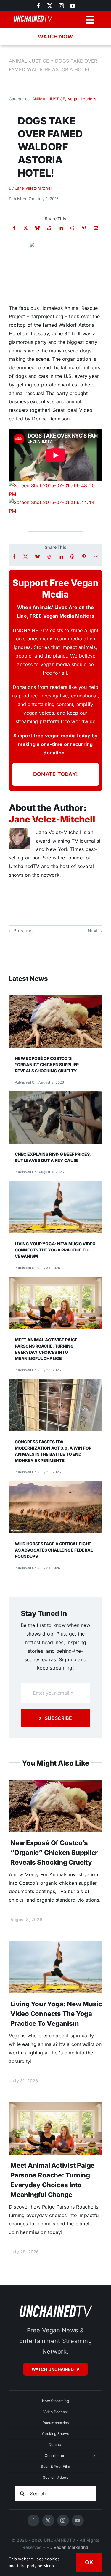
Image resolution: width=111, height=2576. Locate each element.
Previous (23, 931)
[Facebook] (14, 228)
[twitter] (50, 6)
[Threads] (72, 228)
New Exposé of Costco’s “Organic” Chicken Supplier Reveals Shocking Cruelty (47, 1064)
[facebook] (33, 2520)
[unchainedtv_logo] (56, 2305)
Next (93, 931)
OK (89, 2562)
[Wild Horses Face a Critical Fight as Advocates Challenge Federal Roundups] (55, 1485)
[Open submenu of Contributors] (94, 2456)
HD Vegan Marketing (67, 2547)
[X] (26, 228)
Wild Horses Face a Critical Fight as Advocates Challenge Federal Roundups (54, 1550)
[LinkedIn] (61, 228)
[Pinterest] (84, 228)
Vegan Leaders (82, 99)
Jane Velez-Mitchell (34, 188)
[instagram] (61, 6)
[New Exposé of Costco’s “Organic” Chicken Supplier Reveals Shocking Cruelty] (55, 1000)
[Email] (96, 228)
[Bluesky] (37, 228)
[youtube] (73, 6)
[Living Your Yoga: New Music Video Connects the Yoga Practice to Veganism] (55, 1185)
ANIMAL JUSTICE (29, 61)
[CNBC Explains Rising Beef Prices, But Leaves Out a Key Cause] (55, 1095)
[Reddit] (49, 228)
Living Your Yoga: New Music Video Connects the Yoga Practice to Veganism (55, 1250)
